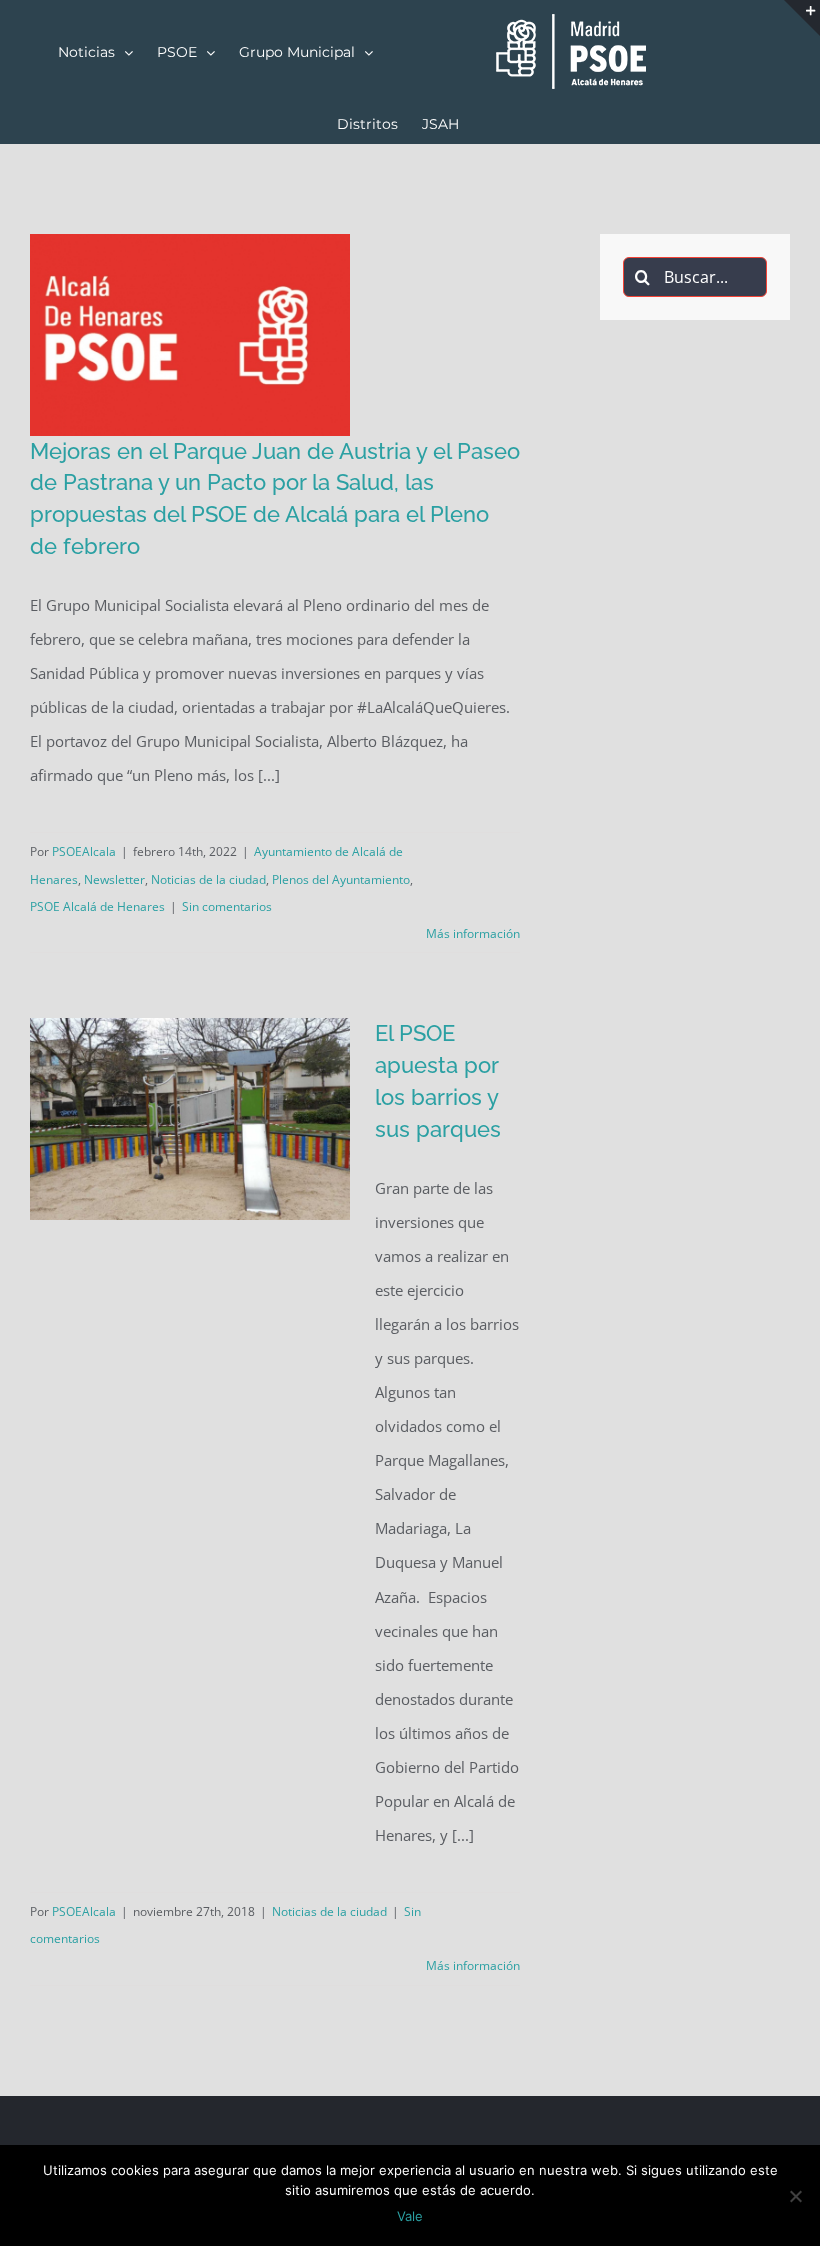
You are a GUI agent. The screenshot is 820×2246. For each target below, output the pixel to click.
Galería (219, 435)
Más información (473, 933)
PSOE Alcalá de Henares (97, 906)
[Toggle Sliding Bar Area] (802, 18)
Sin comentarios (227, 906)
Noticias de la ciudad (208, 879)
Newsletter (114, 879)
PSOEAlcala (84, 851)
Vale (410, 2216)
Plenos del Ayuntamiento (341, 879)
